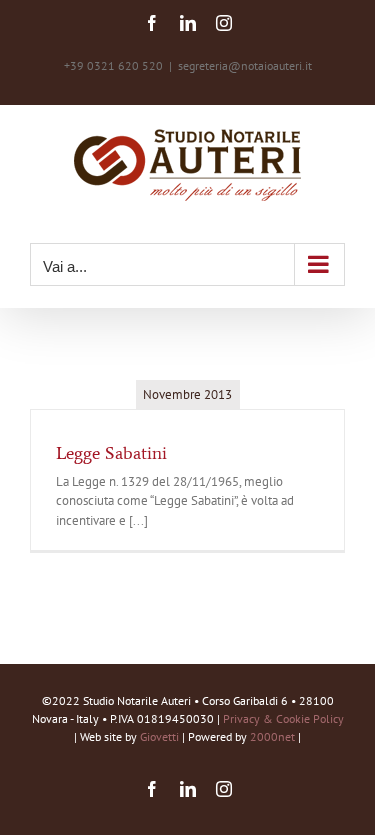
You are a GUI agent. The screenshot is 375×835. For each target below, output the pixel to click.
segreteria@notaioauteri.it (245, 65)
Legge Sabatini (111, 453)
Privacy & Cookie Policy (283, 718)
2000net (272, 736)
